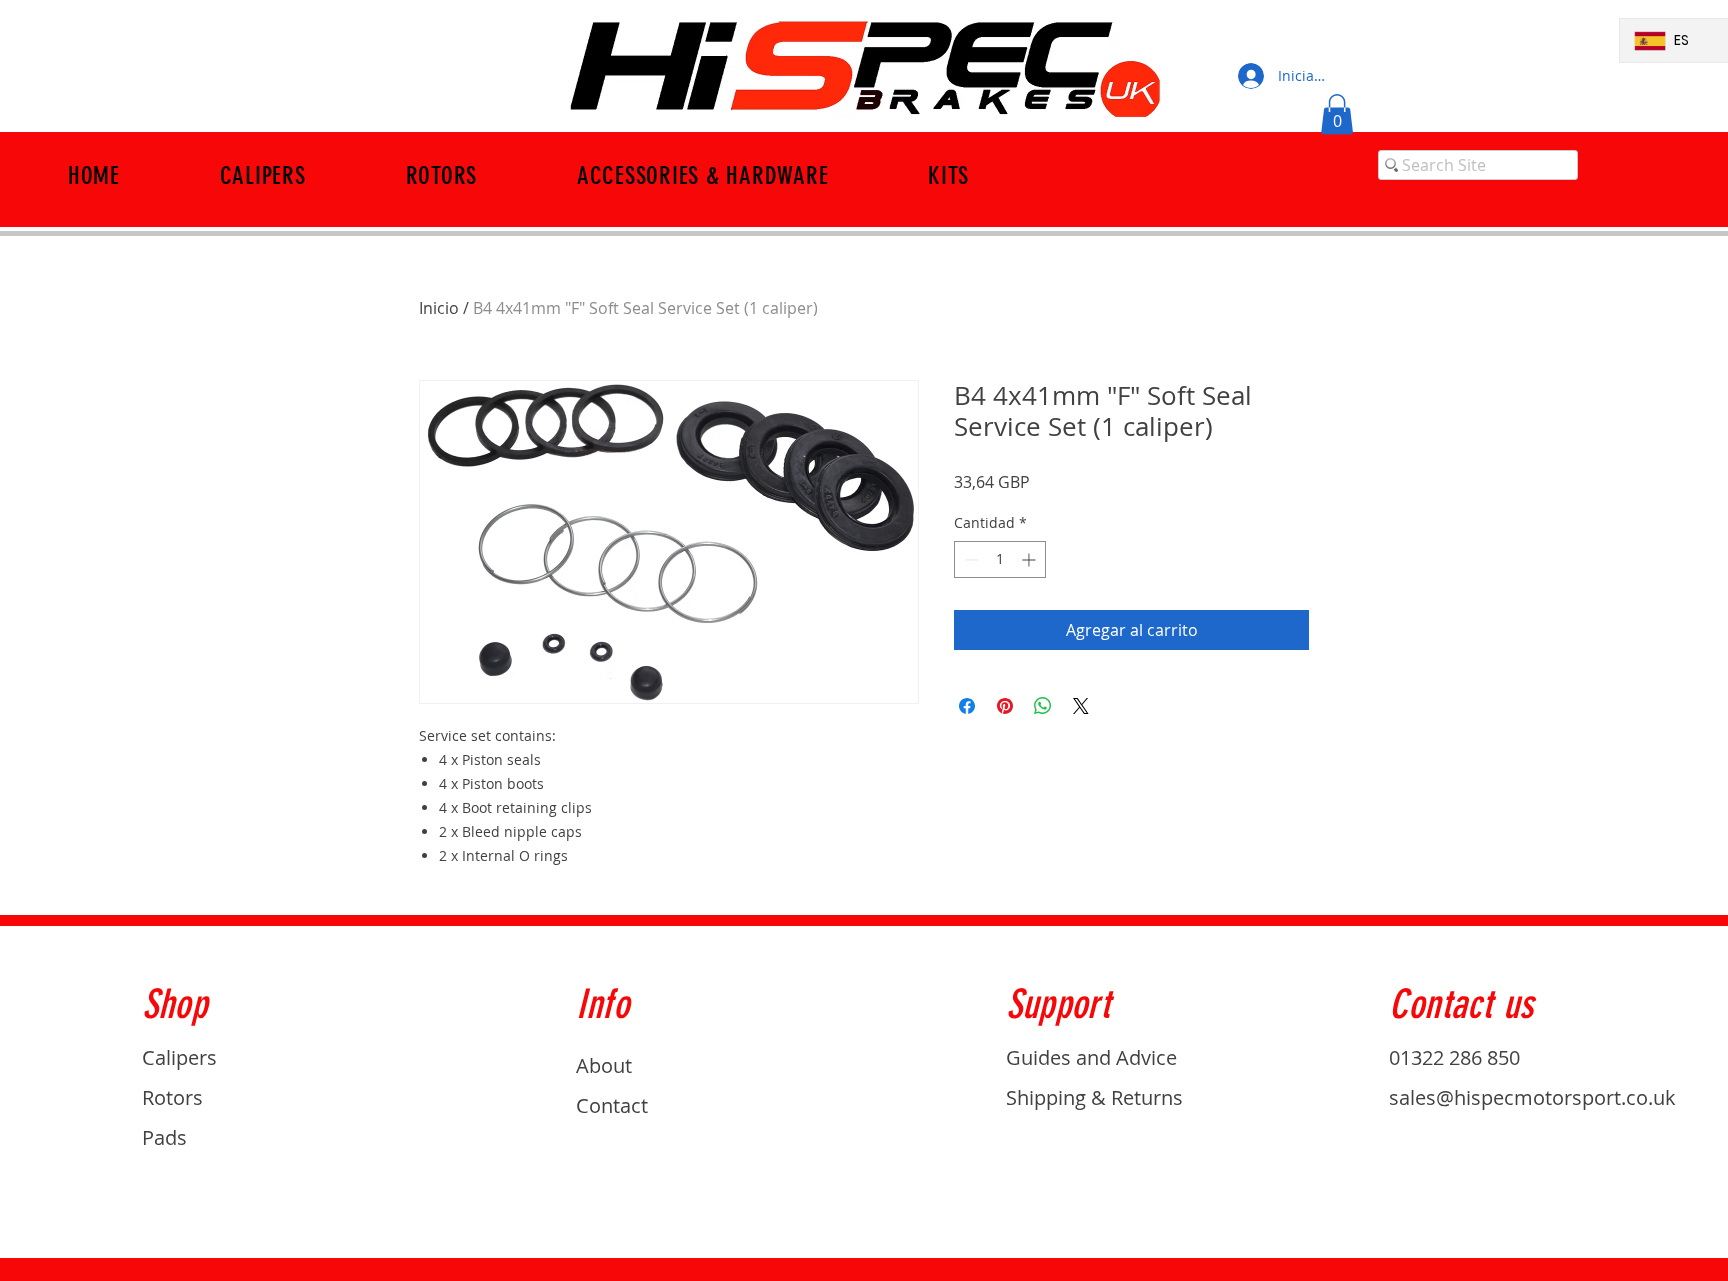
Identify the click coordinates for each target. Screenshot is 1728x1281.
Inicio (439, 308)
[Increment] (1030, 559)
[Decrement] (969, 559)
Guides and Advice (1091, 1057)
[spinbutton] (1000, 559)
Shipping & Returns (1094, 1097)
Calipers (179, 1057)
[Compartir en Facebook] (967, 706)
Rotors (172, 1097)
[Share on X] (1081, 706)
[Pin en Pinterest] (1005, 706)
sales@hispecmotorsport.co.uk (1532, 1097)
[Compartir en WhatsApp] (1043, 706)
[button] (1337, 114)
